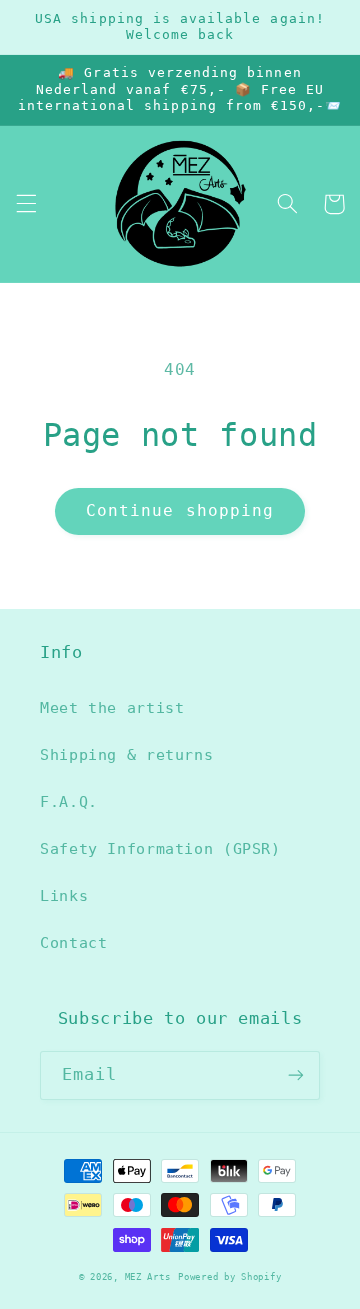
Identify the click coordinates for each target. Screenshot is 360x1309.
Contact (73, 942)
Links (64, 895)
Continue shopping (180, 510)
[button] (26, 204)
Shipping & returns (126, 754)
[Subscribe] (296, 1075)
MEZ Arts (148, 1277)
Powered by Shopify (229, 1277)
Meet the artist (112, 707)
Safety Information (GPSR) (160, 848)
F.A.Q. (69, 801)
